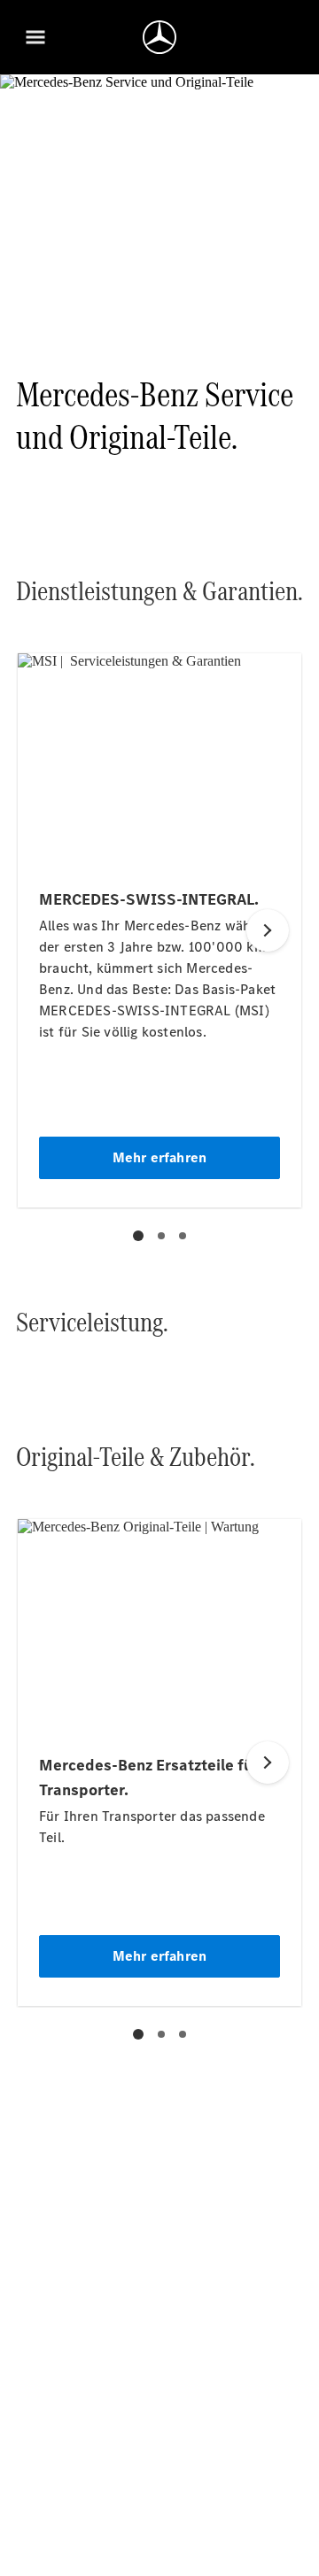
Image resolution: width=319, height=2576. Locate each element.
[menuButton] (35, 37)
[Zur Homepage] (159, 37)
